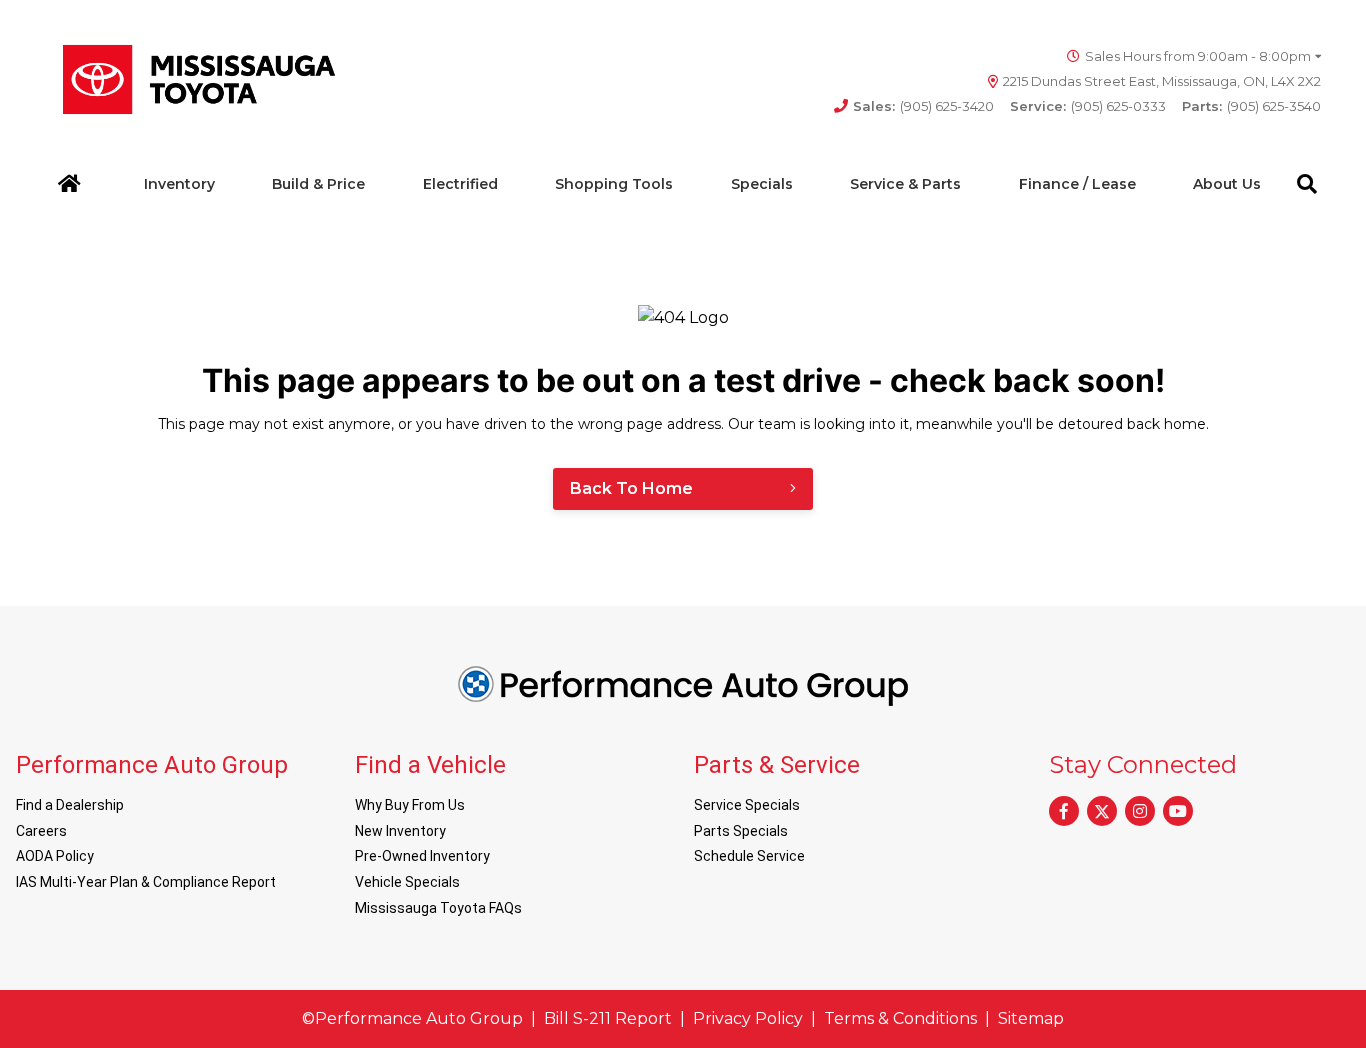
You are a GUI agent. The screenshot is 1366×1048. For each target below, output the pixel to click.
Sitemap (1031, 1018)
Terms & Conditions (900, 1018)
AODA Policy (55, 856)
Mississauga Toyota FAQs (438, 908)
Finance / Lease (1077, 184)
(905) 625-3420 (923, 106)
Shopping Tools (614, 184)
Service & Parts (905, 184)
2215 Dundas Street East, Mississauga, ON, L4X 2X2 (1162, 81)
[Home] (69, 184)
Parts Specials (741, 831)
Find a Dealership (70, 805)
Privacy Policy (748, 1018)
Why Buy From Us (410, 805)
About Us (1227, 184)
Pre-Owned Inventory (422, 856)
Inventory (179, 184)
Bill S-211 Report (608, 1018)
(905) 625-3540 (1251, 106)
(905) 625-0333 (1088, 106)
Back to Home (631, 488)
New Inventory (400, 831)
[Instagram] (1140, 811)
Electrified (460, 184)
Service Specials (747, 805)
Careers (41, 831)
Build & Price (318, 184)
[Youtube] (1178, 811)
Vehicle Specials (407, 882)
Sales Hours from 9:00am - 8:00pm (1198, 56)
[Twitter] (1102, 811)
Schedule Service (749, 856)
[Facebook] (1064, 811)
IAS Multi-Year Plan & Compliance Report (146, 882)
